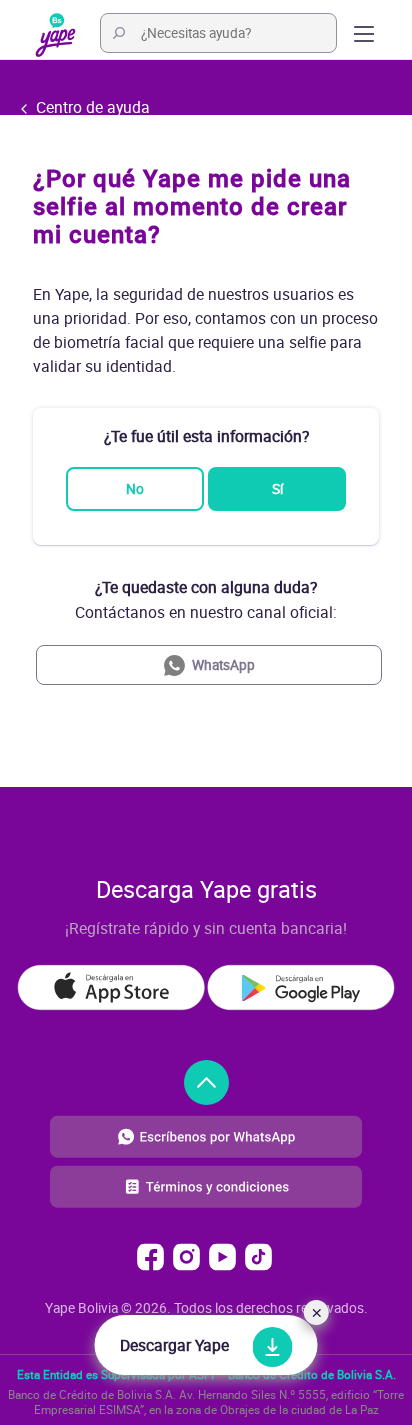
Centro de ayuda (91, 107)
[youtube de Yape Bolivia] (222, 1257)
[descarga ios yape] (111, 987)
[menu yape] (55, 33)
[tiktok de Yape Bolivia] (258, 1257)
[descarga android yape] (301, 987)
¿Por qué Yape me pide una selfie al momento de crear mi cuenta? (192, 207)
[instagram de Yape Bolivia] (186, 1257)
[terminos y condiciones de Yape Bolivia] (206, 1201)
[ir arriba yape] (206, 1082)
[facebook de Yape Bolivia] (150, 1257)
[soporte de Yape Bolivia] (206, 1135)
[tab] (206, 207)
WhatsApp (223, 665)
